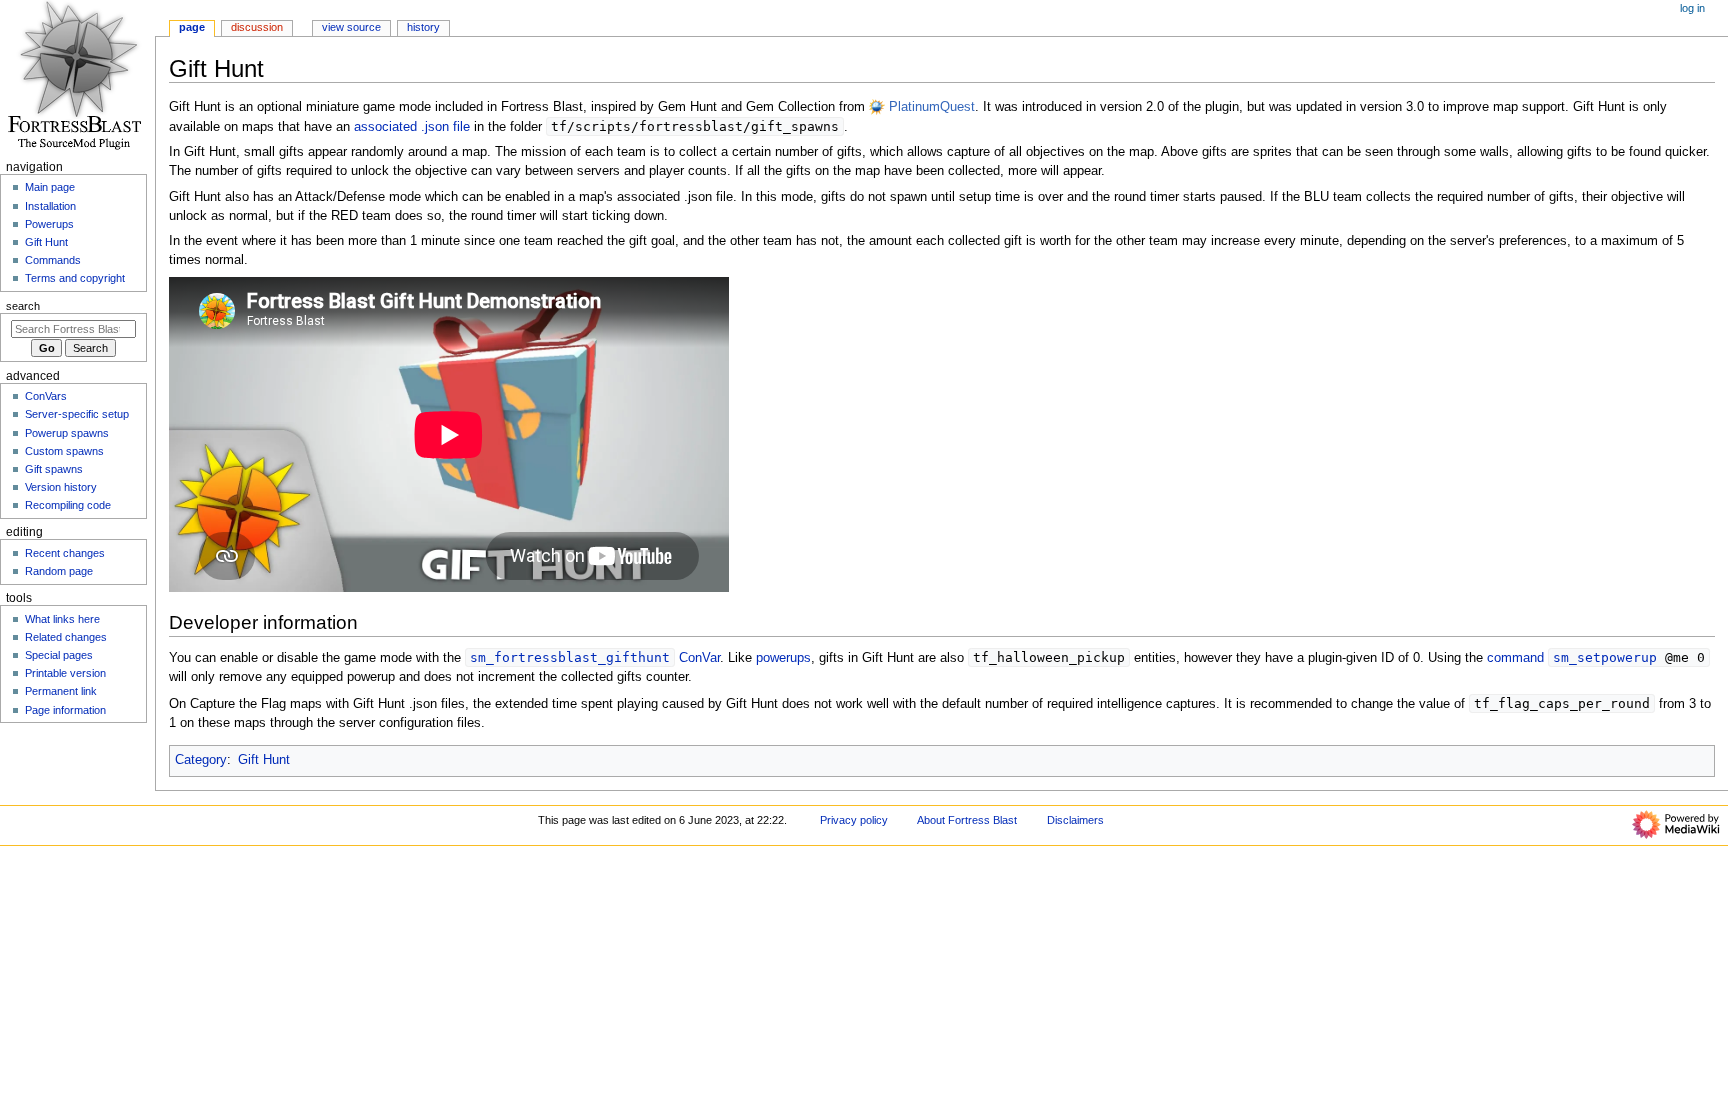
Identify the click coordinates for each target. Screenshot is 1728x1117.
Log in (1692, 8)
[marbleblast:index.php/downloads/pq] (877, 107)
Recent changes (65, 553)
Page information (65, 710)
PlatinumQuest (932, 107)
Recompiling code (68, 505)
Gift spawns (54, 469)
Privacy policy (854, 820)
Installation (50, 206)
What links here (62, 619)
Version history (61, 487)
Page (192, 27)
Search (23, 306)
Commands (53, 260)
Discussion (257, 27)
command (1515, 658)
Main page (50, 187)
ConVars (46, 396)
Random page (59, 571)
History (423, 27)
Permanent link (61, 691)
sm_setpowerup (1605, 657)
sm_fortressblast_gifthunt (570, 657)
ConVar (699, 658)
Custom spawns (64, 451)
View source (351, 27)
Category (201, 760)
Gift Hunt (264, 760)
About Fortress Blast (967, 820)
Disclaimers (1075, 820)
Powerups (49, 224)
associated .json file (412, 127)
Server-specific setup (77, 414)
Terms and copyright (75, 278)
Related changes (66, 637)
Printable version (65, 673)
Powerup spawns (67, 433)
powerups (783, 658)
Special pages (59, 655)
